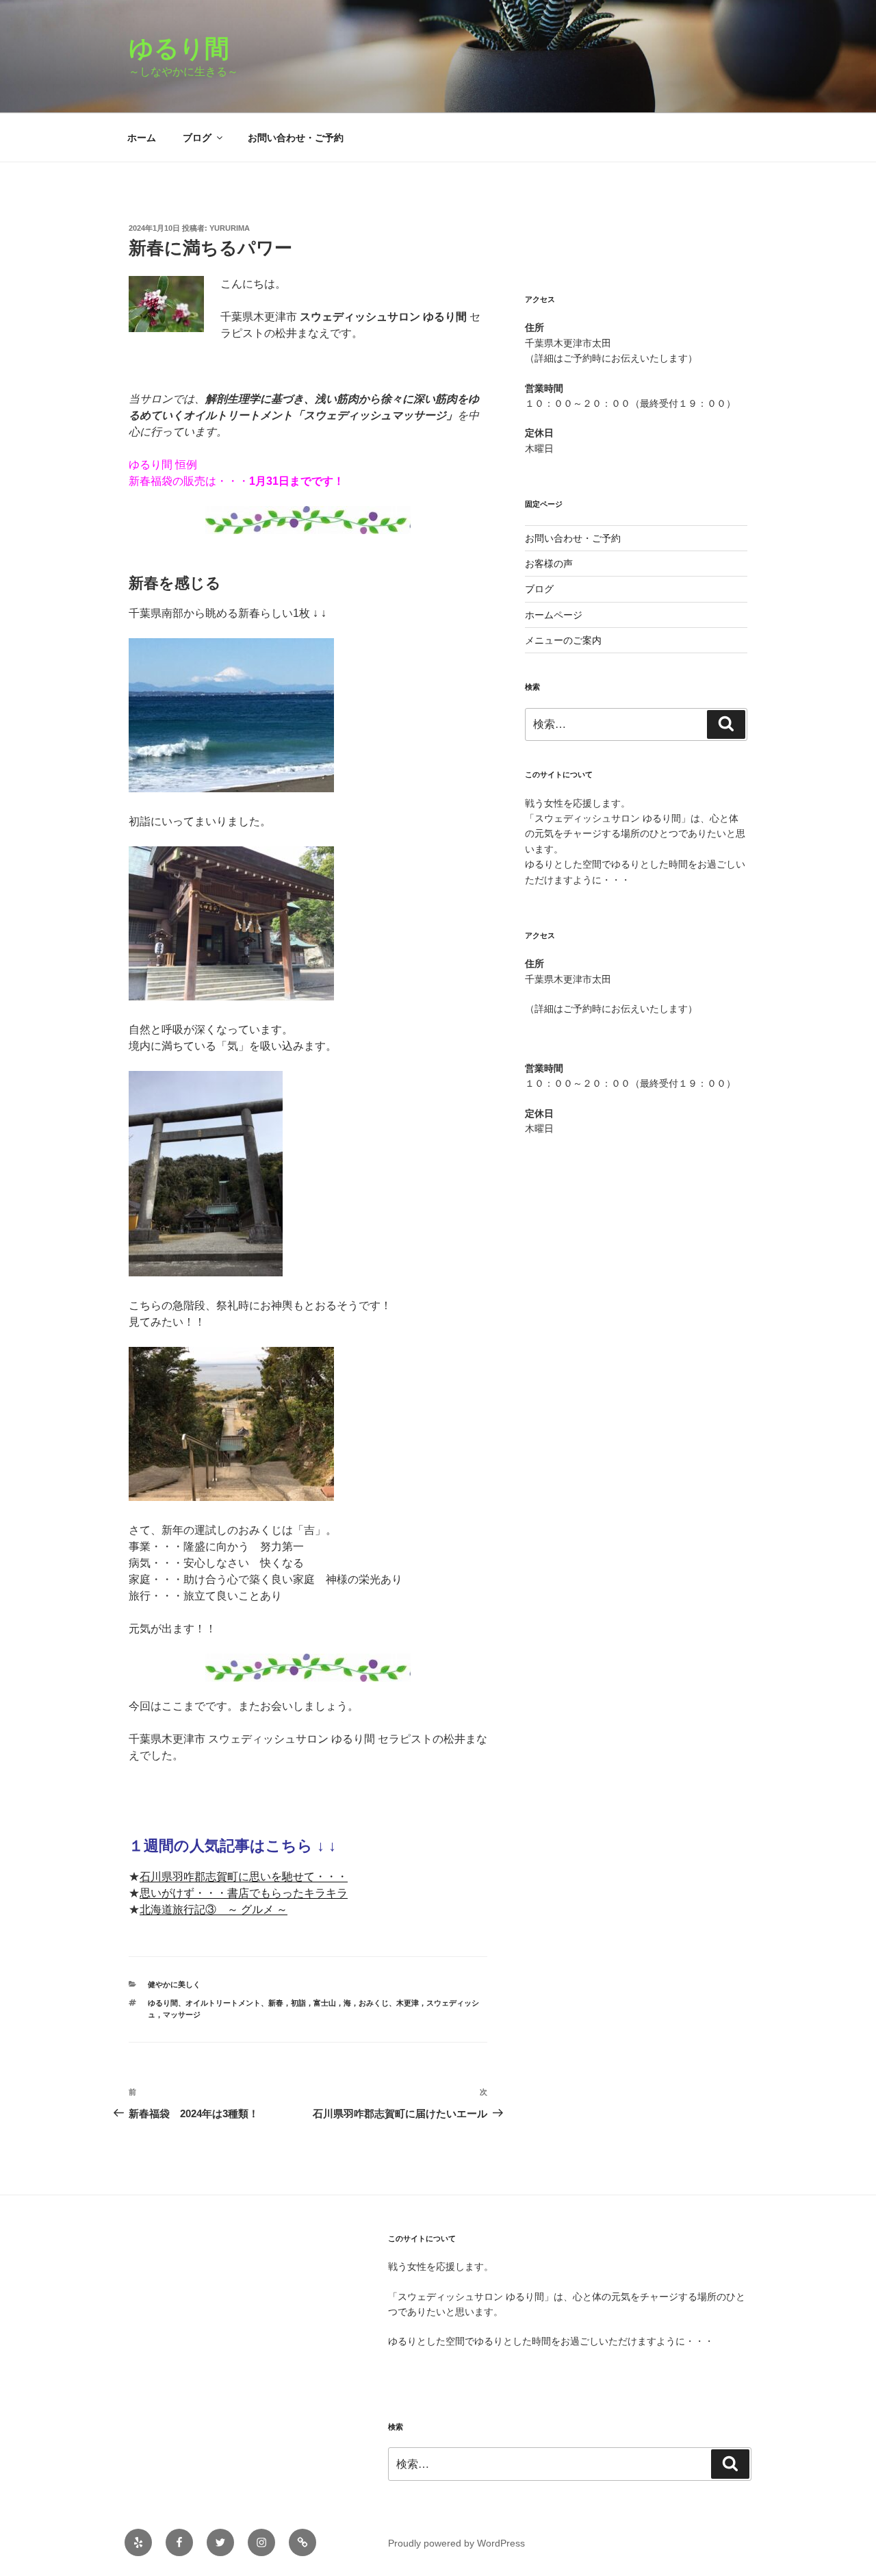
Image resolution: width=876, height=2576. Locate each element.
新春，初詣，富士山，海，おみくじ (328, 2003)
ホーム (142, 138)
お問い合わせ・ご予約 (296, 138)
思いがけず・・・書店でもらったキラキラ (244, 1893)
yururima (230, 228)
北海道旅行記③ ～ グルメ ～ (214, 1909)
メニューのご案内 (563, 640)
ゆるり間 (191, 48)
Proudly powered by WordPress (456, 2543)
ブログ (197, 138)
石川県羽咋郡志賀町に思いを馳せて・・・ (244, 1877)
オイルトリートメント (223, 2003)
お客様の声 (549, 564)
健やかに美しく (174, 1984)
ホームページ (554, 615)
